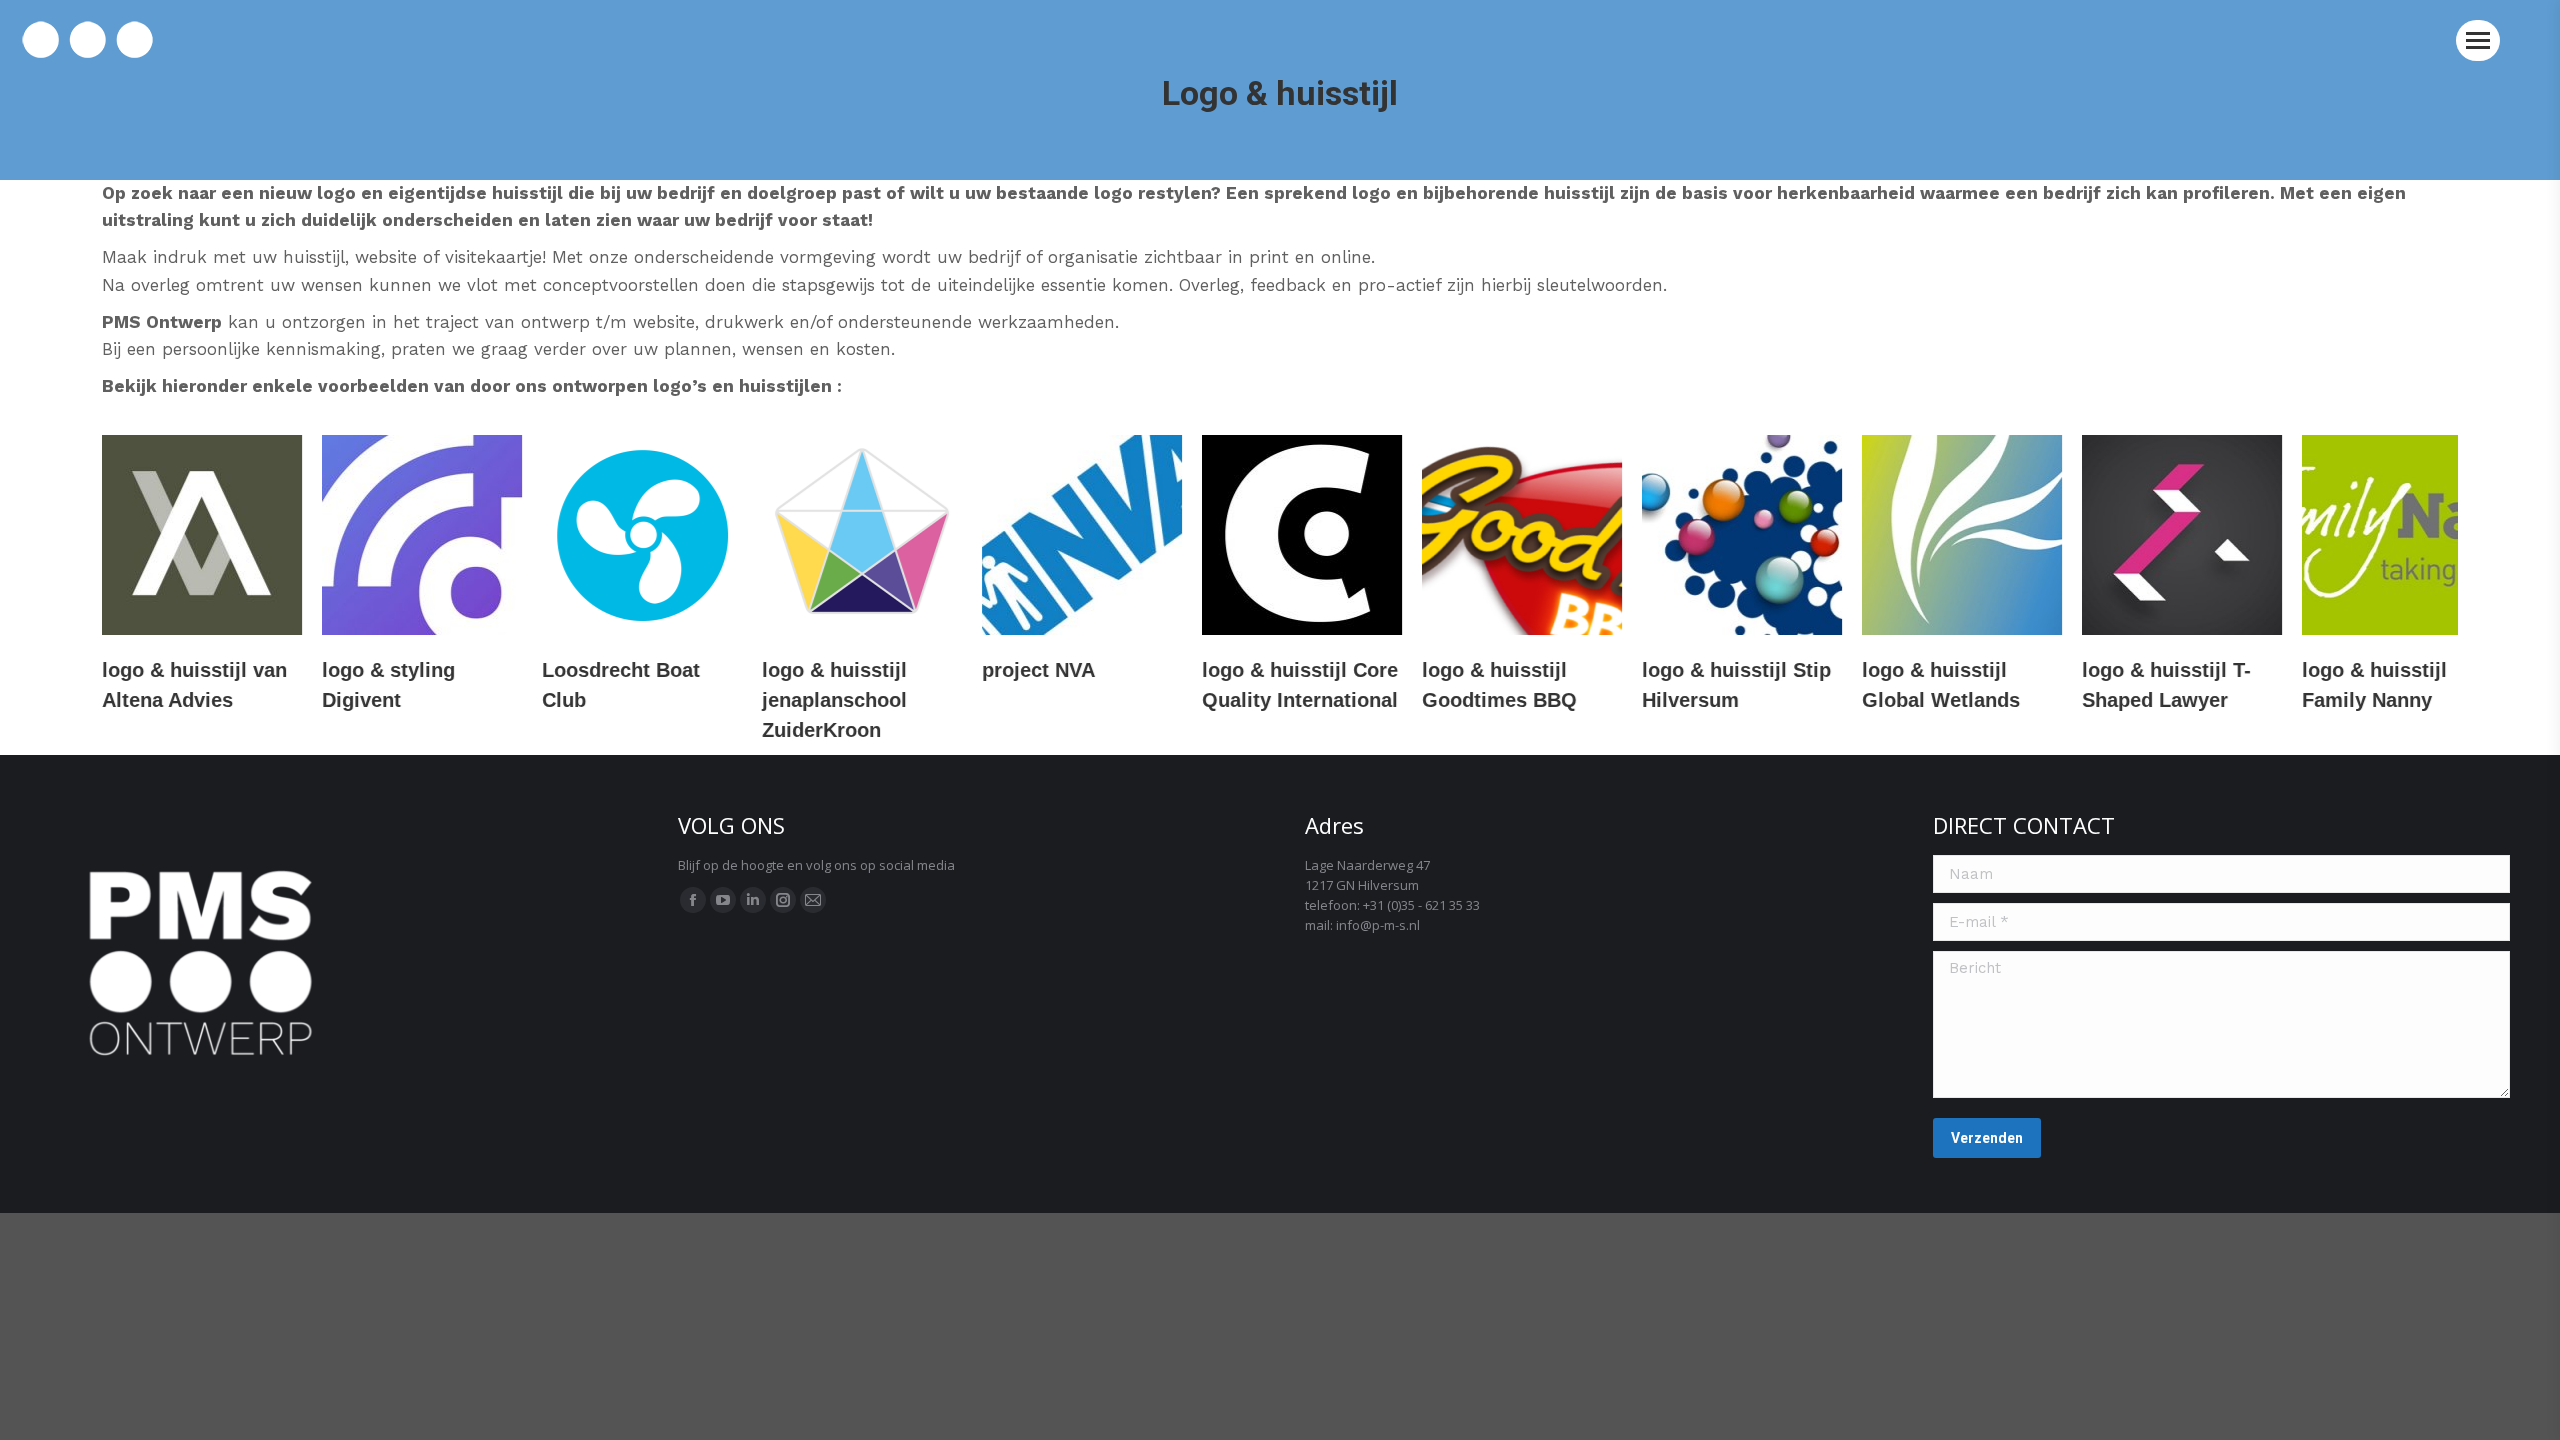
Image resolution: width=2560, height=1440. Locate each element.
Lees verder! (202, 535)
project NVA (1038, 670)
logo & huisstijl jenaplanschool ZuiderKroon (834, 700)
